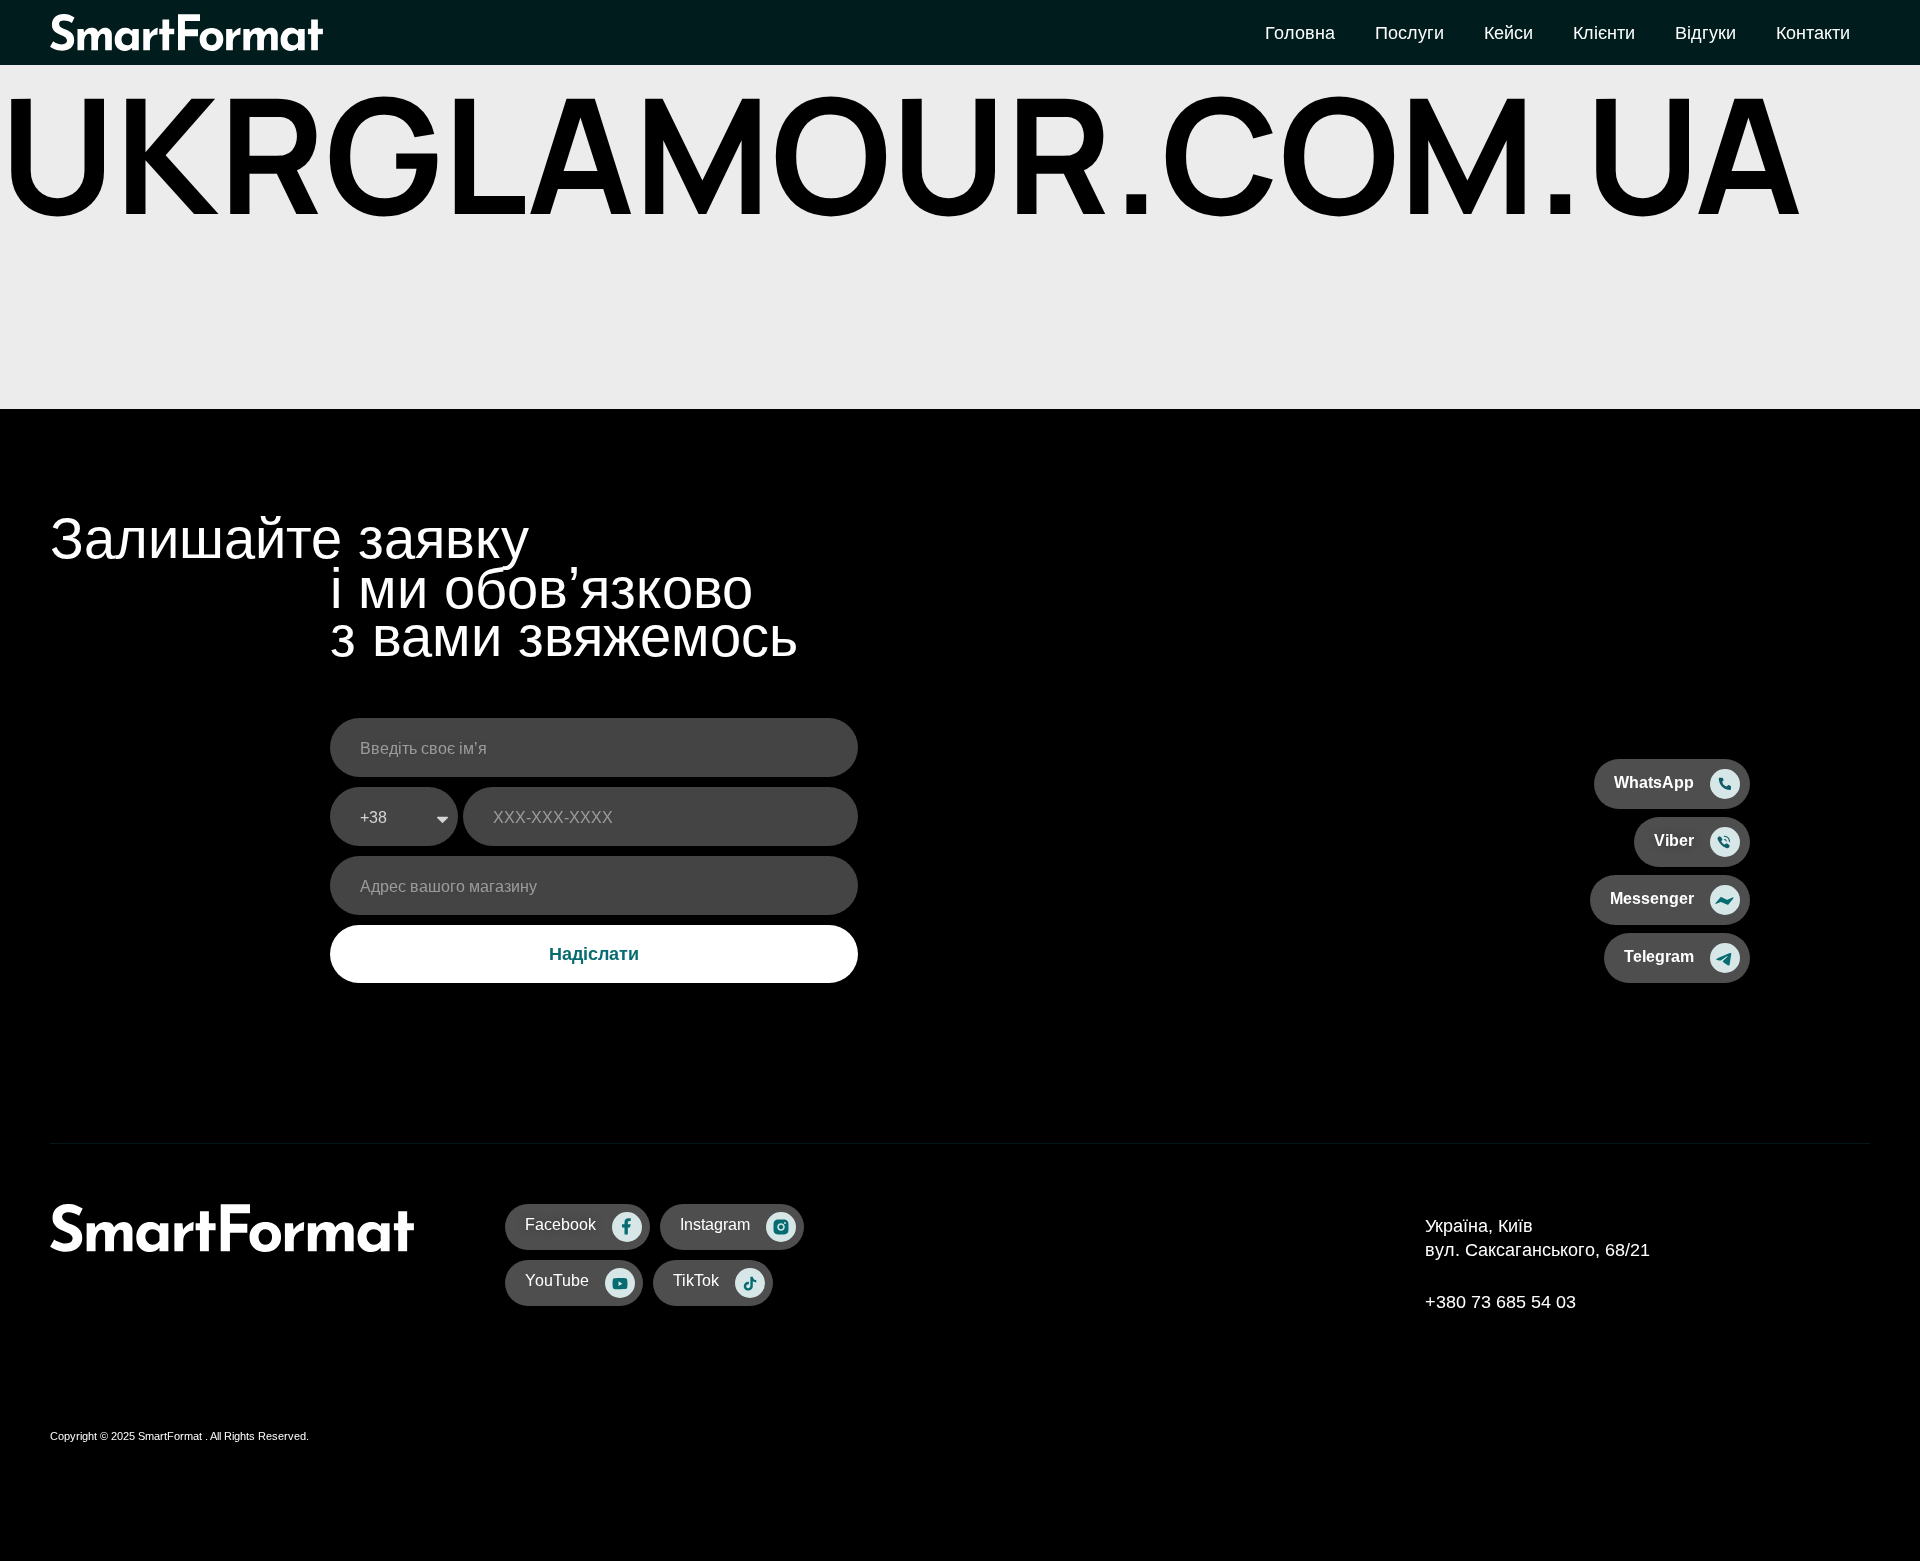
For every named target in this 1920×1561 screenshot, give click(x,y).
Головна (1300, 33)
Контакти (1813, 33)
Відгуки (1705, 33)
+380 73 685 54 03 (1500, 1302)
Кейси (1508, 33)
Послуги (1409, 33)
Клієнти (1604, 33)
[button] (1672, 784)
